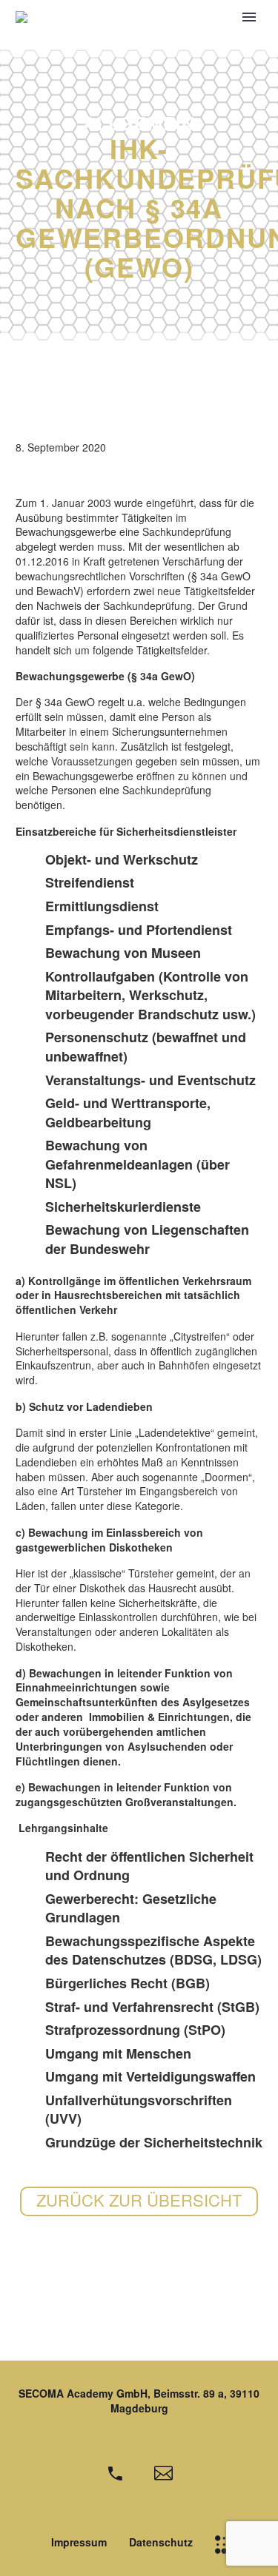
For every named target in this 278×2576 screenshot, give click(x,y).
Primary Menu (249, 17)
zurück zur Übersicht (139, 2200)
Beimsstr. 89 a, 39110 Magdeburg (185, 2401)
